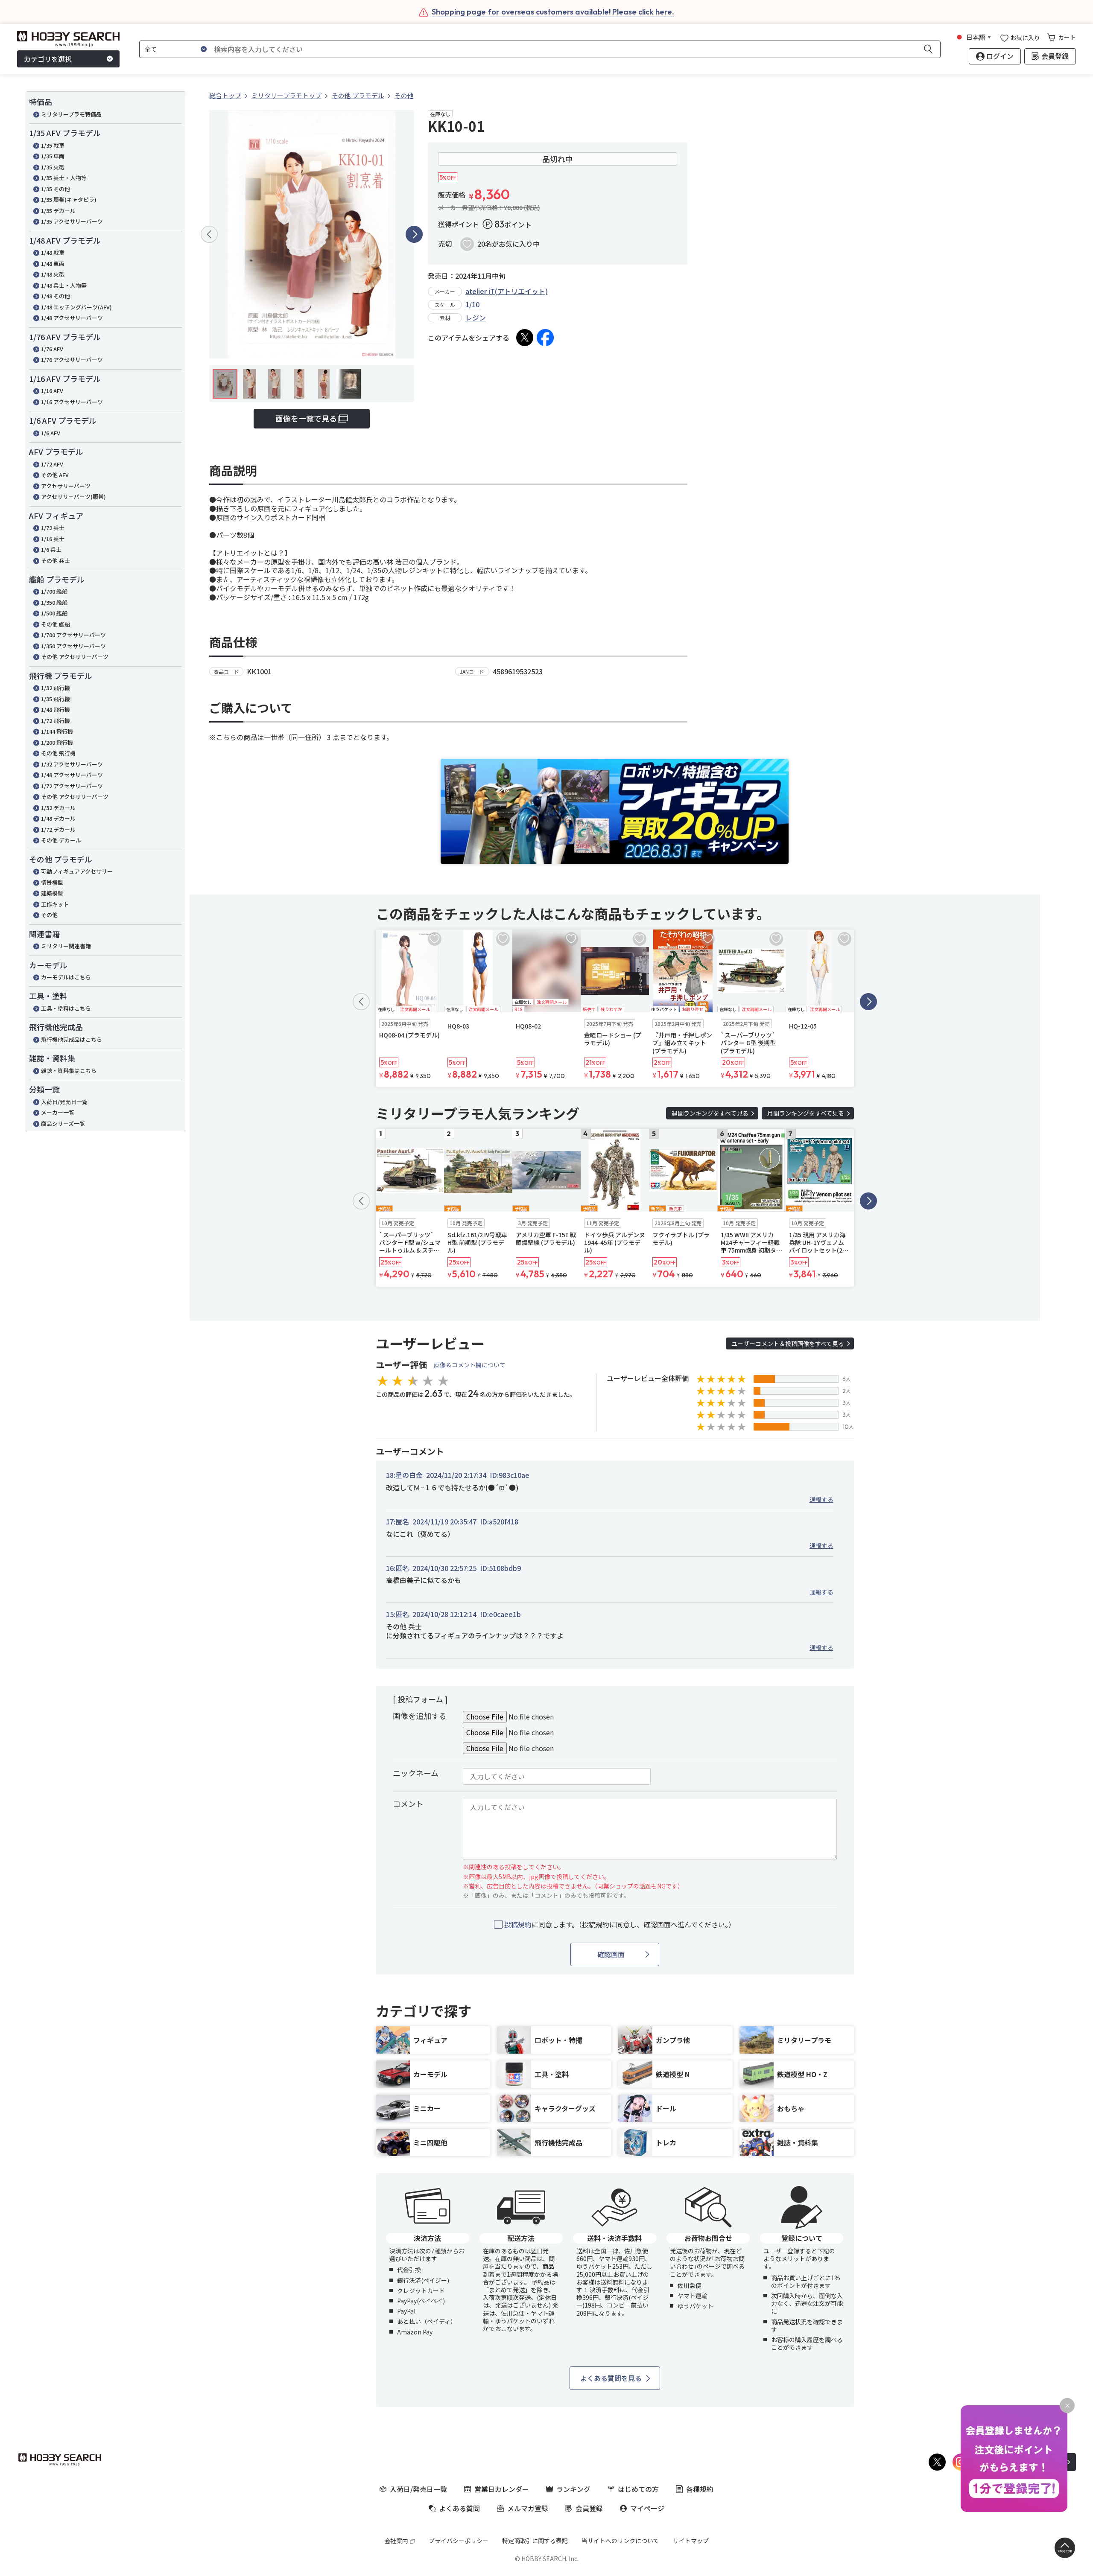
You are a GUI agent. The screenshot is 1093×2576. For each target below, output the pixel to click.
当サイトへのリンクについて (620, 2541)
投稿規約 (518, 1924)
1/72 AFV (52, 464)
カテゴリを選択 (48, 59)
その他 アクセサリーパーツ (75, 657)
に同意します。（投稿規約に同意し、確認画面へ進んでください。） (620, 1925)
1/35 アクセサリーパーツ (72, 221)
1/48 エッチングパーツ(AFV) (76, 307)
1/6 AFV (51, 433)
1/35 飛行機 (56, 699)
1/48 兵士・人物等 (64, 285)
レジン (476, 318)
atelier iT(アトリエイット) (507, 291)
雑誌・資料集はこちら (69, 1071)
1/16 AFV (52, 391)
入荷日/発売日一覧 (64, 1102)
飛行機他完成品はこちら (72, 1039)
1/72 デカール (58, 829)
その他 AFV (55, 475)
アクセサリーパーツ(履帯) (73, 497)
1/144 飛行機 (57, 731)
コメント (408, 1804)
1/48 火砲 (53, 274)
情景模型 (52, 882)
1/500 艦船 (54, 613)
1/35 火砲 (53, 167)
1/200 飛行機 (57, 742)
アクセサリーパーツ (66, 486)
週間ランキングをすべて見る (710, 1113)
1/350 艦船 (54, 602)
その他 (49, 915)
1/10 (472, 304)
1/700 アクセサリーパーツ (73, 635)
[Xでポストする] (525, 338)
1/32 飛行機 (56, 688)
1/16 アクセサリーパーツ (72, 402)
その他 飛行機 (58, 753)
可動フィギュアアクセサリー (77, 871)
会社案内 (396, 2541)
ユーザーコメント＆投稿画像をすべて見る (788, 1343)
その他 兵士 (56, 561)
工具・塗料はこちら (66, 1008)
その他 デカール (61, 840)
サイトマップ (691, 2541)
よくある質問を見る (611, 2378)
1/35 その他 (56, 189)
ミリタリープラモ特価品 (71, 114)
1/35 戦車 (53, 145)
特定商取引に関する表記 (535, 2541)
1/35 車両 (53, 156)
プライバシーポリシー (459, 2541)
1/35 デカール (58, 211)
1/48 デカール (58, 818)
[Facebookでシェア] (545, 338)
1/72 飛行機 (56, 721)
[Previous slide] (209, 234)
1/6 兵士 (51, 549)
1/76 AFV (52, 349)
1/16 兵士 (53, 539)
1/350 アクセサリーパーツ (73, 646)
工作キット (55, 904)
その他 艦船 (56, 624)
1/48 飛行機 (56, 710)
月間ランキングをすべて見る (806, 1113)
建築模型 (52, 893)
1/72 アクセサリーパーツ (72, 786)
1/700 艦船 (54, 591)
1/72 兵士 (53, 528)
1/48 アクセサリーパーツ (72, 318)
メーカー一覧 (58, 1112)
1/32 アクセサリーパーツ (72, 764)
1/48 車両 (53, 264)
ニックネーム (416, 1773)
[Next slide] (414, 234)
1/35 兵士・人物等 (64, 178)
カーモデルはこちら (66, 977)
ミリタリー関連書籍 (66, 946)
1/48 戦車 (53, 252)
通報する (821, 1499)
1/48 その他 (56, 296)
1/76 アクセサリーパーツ (72, 360)
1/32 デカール (58, 808)
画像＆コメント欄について (470, 1365)
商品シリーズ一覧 (63, 1123)
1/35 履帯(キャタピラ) (69, 200)
